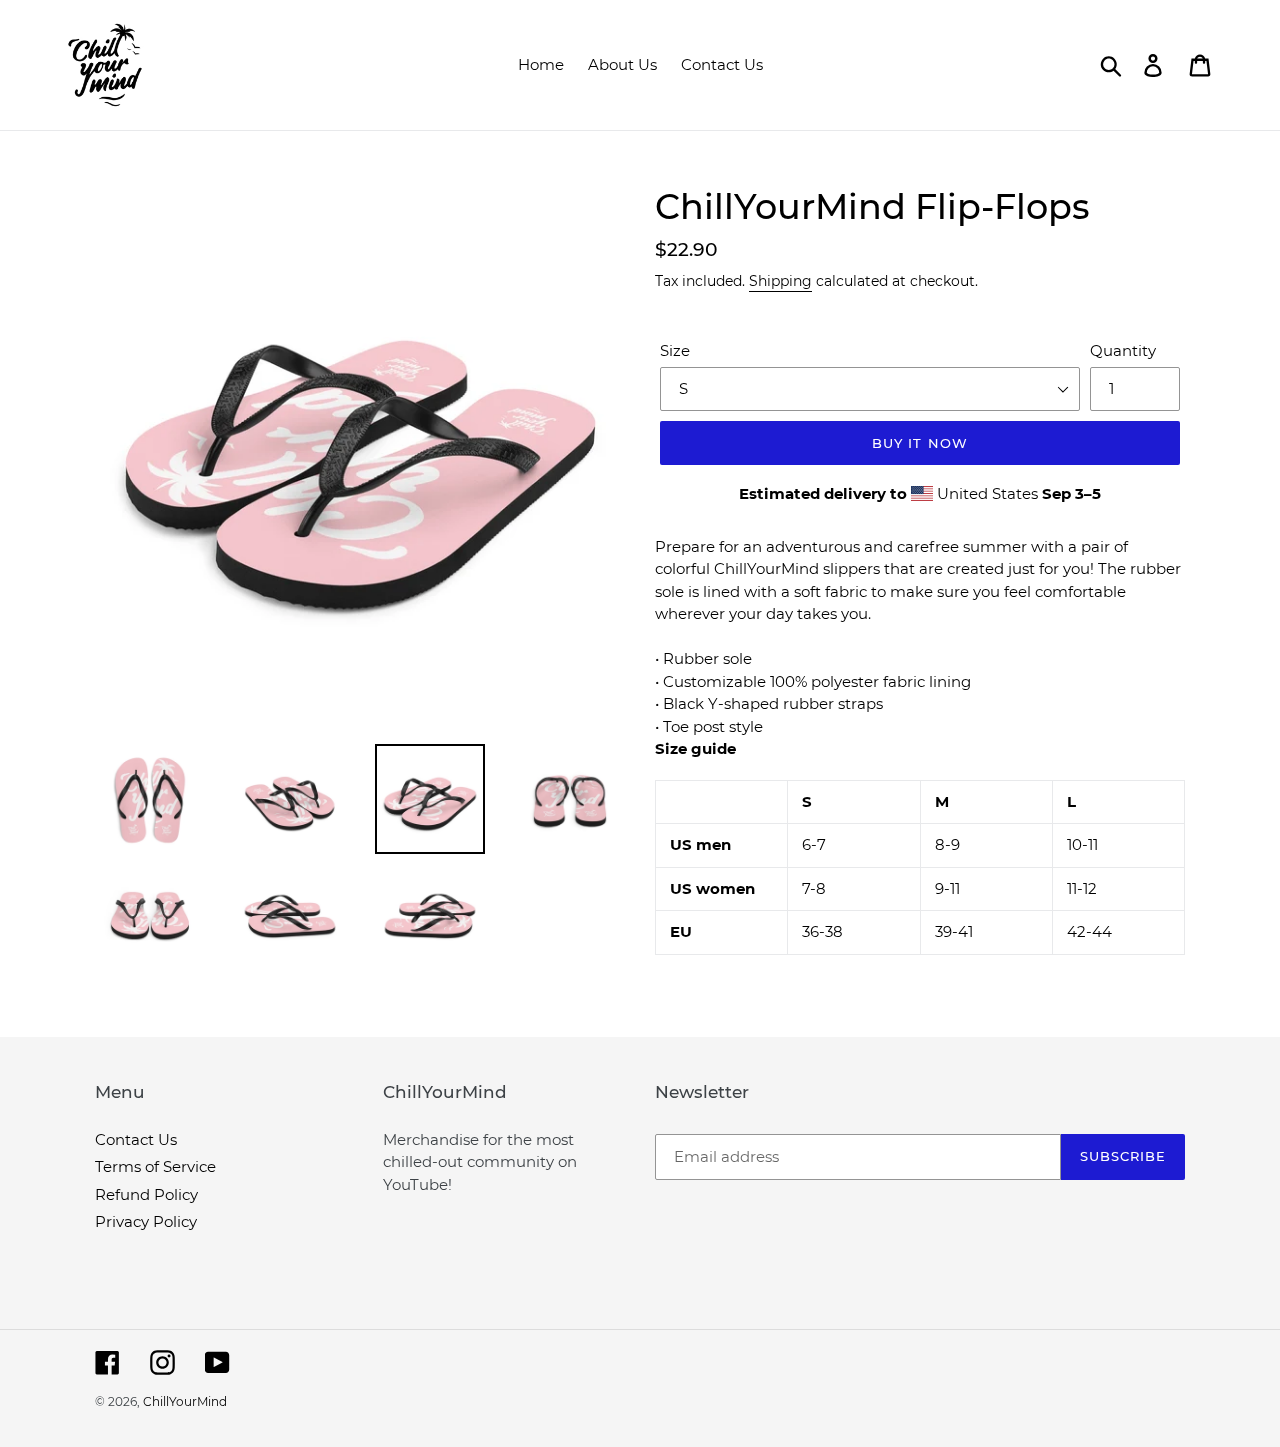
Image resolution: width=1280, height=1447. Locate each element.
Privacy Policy (146, 1221)
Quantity (1123, 350)
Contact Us (136, 1139)
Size (675, 350)
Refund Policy (146, 1194)
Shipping (780, 281)
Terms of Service (155, 1166)
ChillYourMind (185, 1401)
